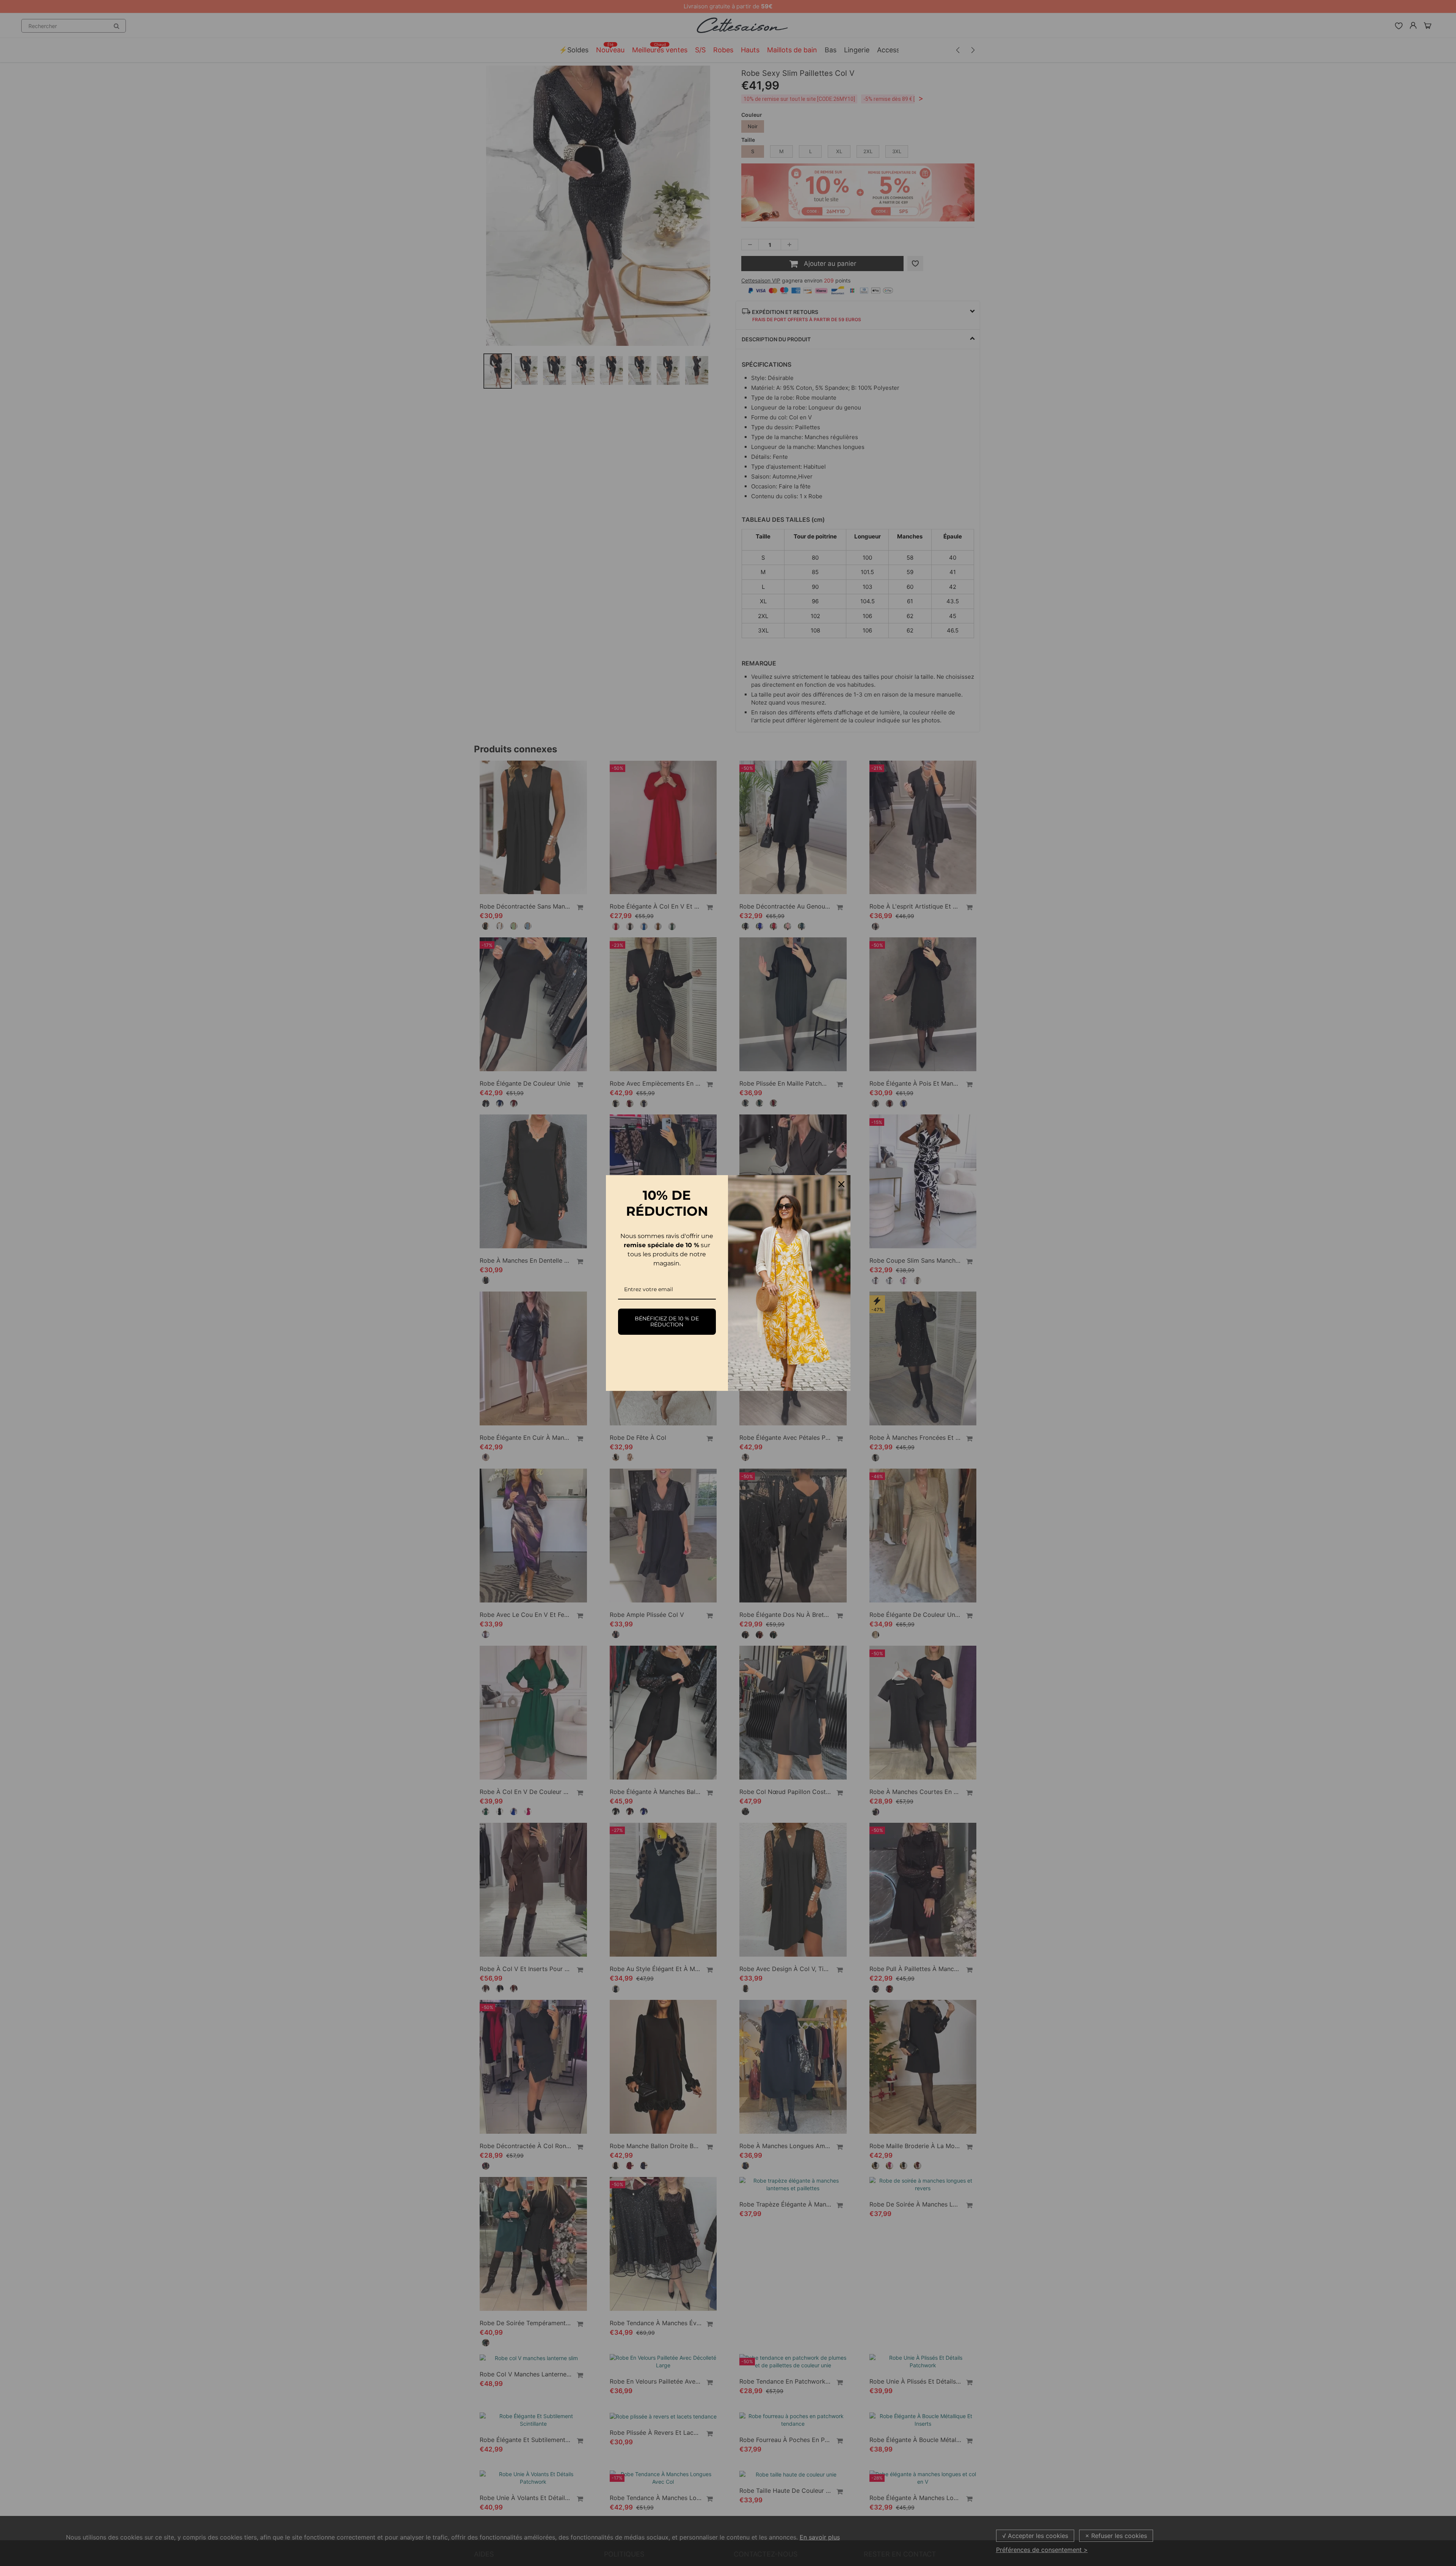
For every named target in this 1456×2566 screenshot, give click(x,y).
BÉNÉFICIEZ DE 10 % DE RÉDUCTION (667, 1322)
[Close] (841, 1184)
